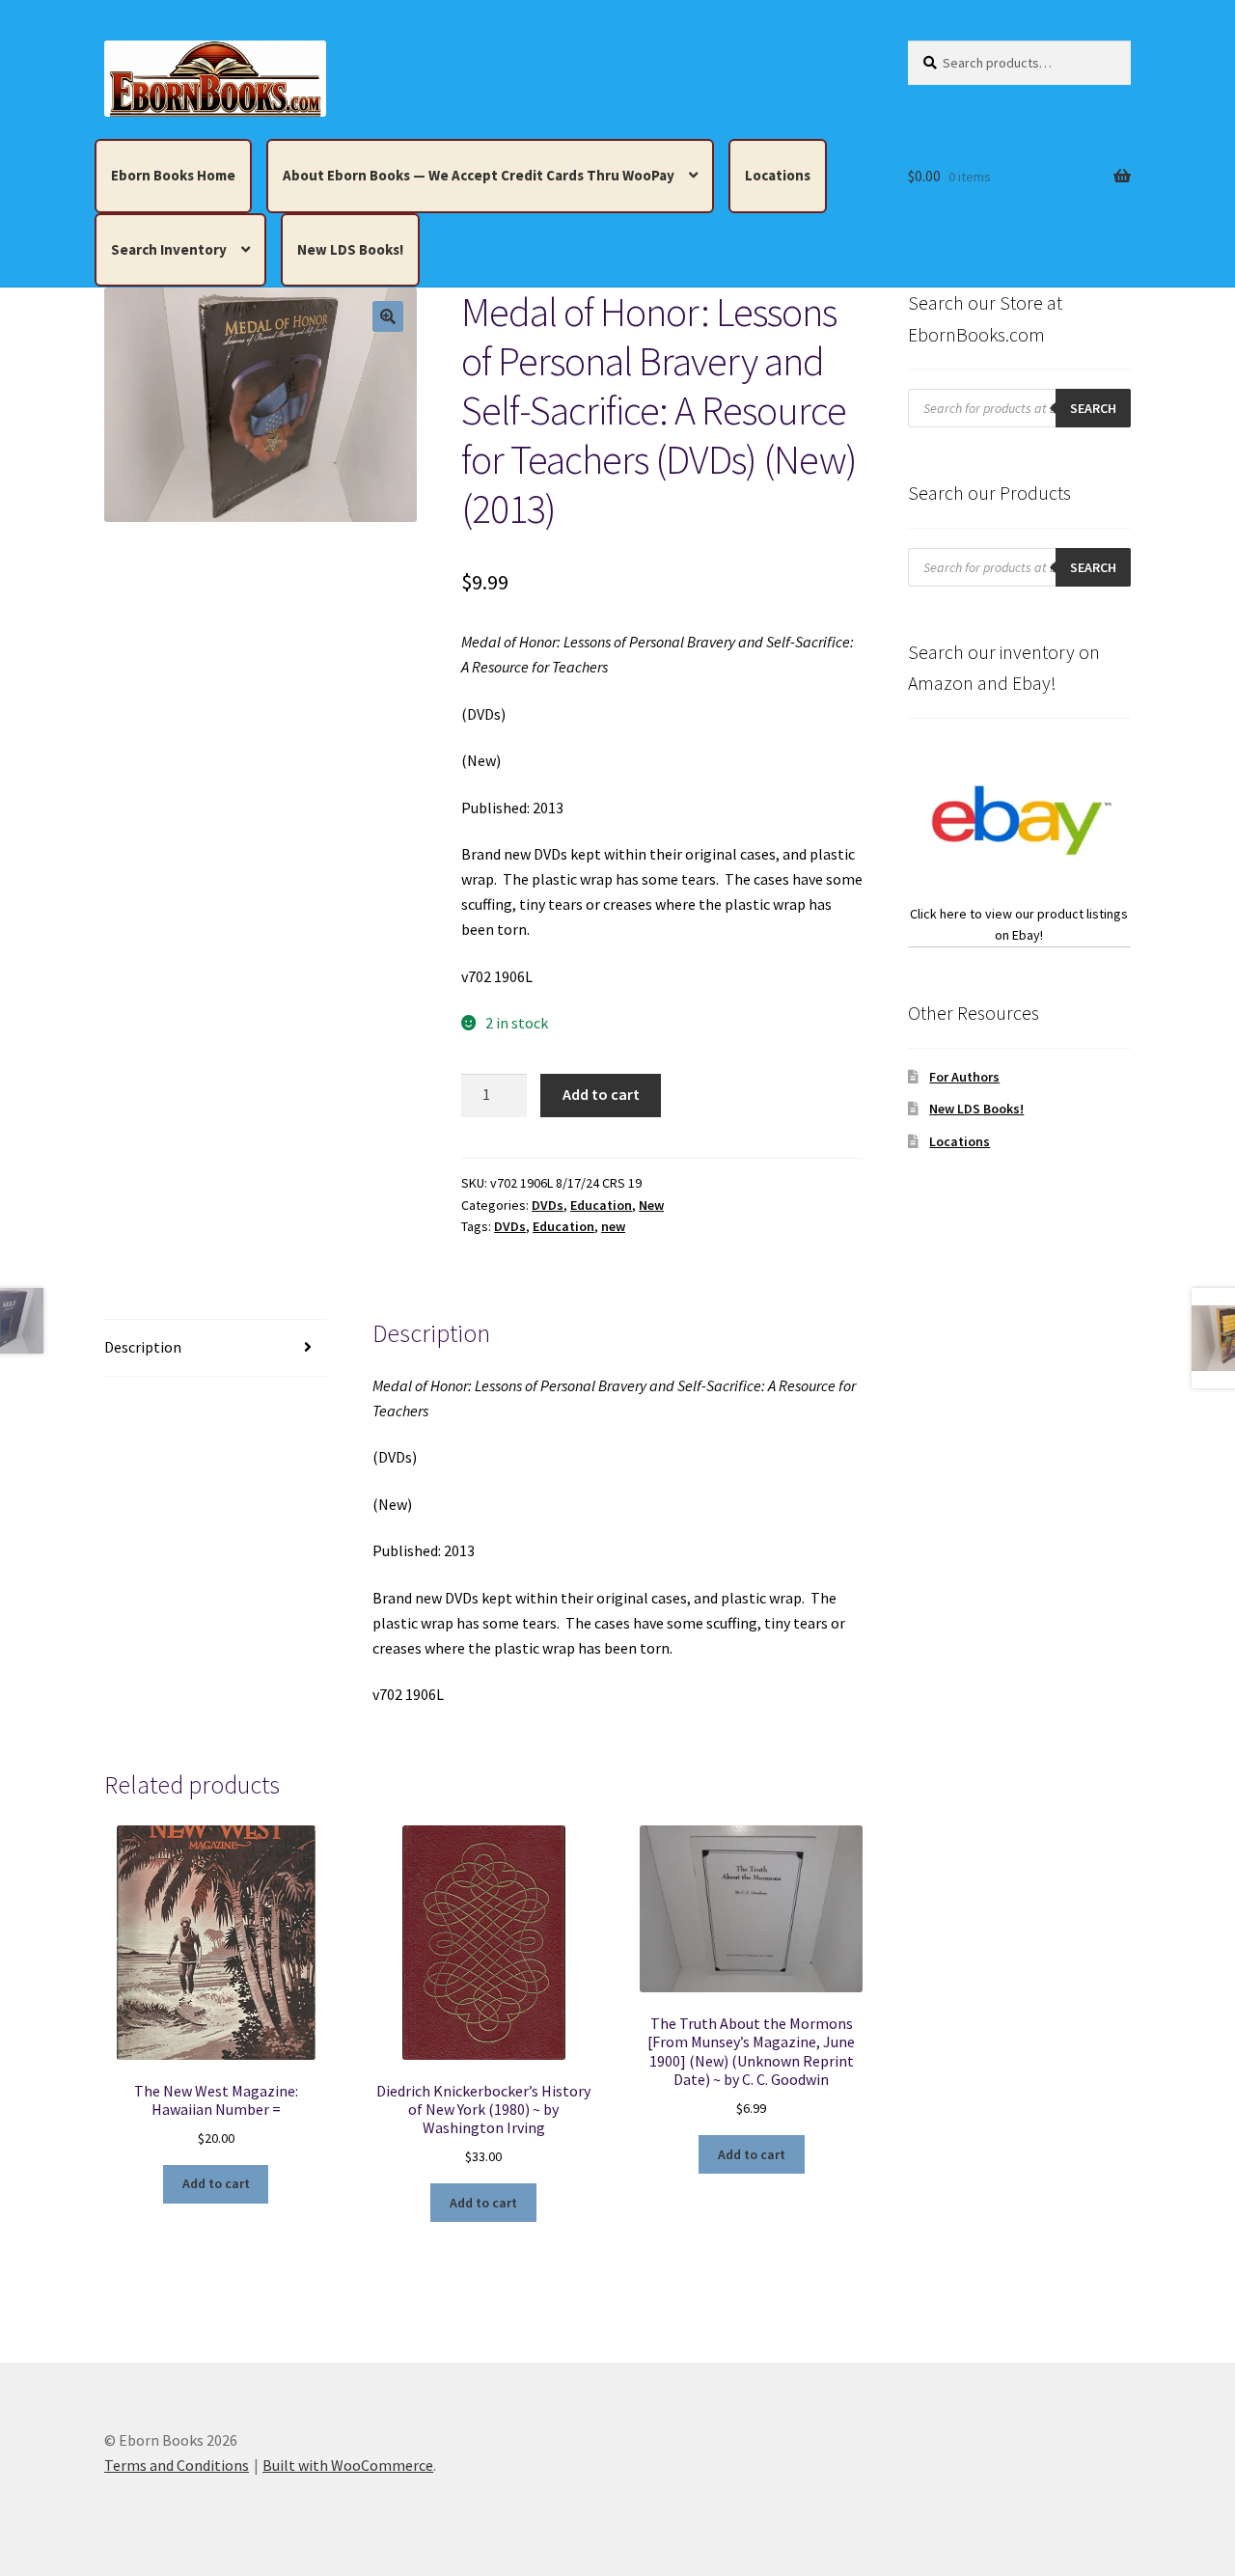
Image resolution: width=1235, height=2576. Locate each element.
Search (1093, 408)
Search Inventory (169, 249)
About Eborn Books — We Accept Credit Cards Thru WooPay (479, 175)
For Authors (964, 1077)
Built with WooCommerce (348, 2465)
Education (601, 1205)
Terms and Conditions (177, 2465)
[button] (388, 316)
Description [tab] (143, 1347)
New (651, 1205)
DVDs (548, 1205)
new (613, 1226)
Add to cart (601, 1094)
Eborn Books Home (173, 175)
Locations (778, 175)
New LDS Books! (350, 249)
